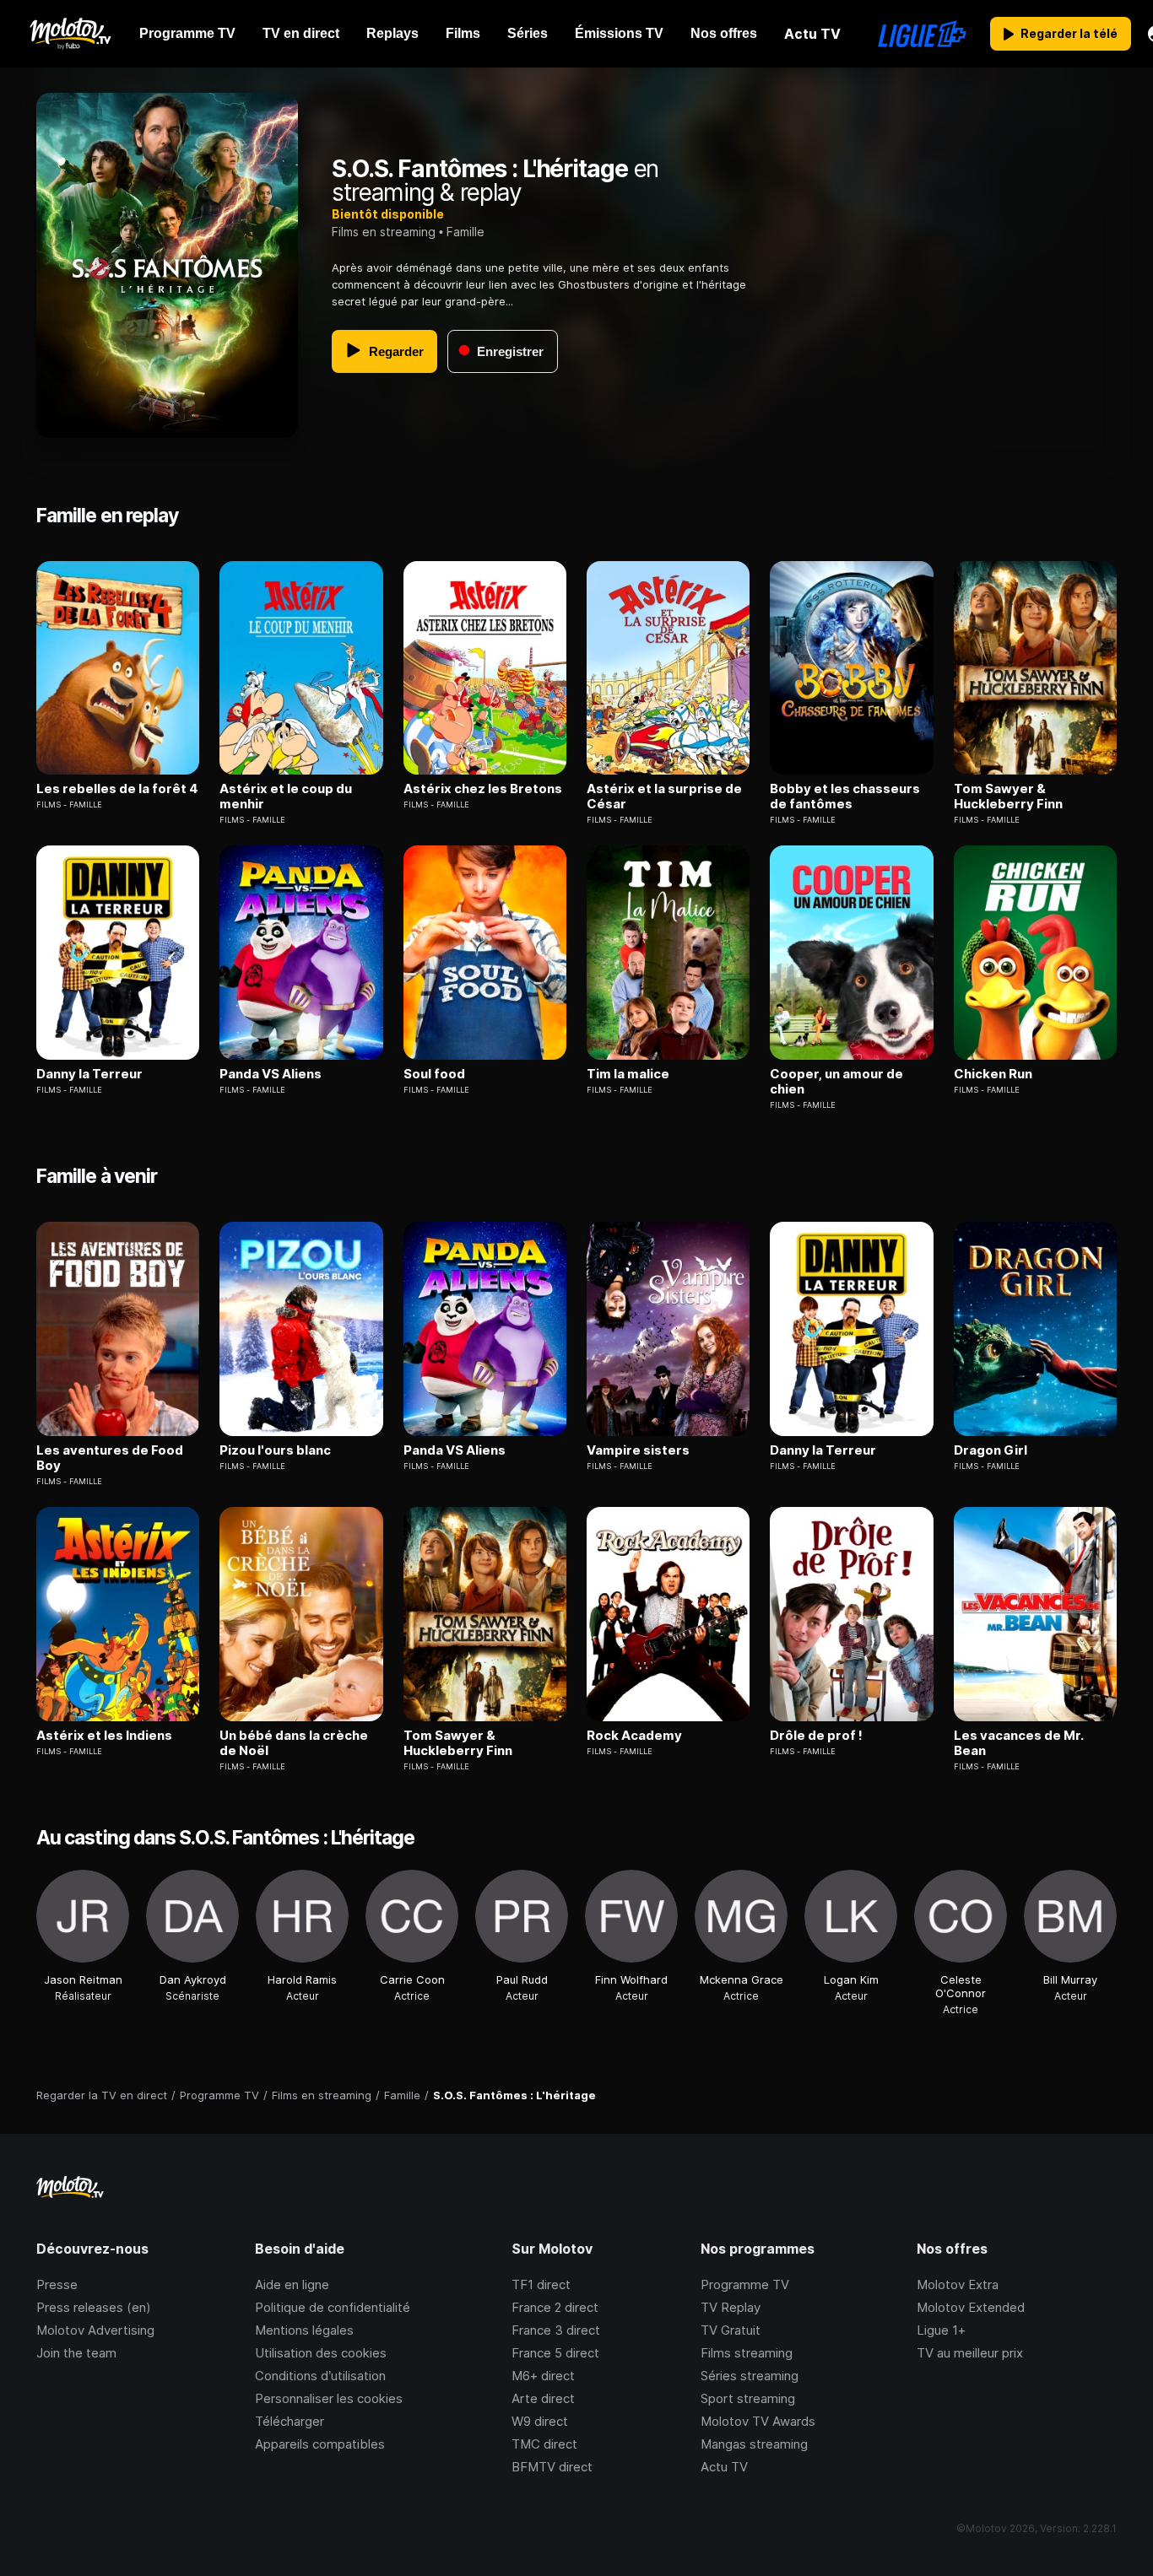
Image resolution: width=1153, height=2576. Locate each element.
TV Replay (731, 2307)
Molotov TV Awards (758, 2421)
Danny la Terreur (89, 1074)
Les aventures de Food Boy (110, 1458)
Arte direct (543, 2398)
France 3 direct (556, 2330)
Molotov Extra (958, 2284)
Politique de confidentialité (333, 2307)
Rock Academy (634, 1736)
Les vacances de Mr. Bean (1018, 1743)
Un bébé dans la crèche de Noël (294, 1743)
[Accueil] (70, 34)
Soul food (434, 1074)
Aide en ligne (292, 2284)
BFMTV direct (552, 2467)
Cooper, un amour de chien (836, 1082)
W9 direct (540, 2421)
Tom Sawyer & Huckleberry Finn (1008, 797)
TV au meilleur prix (970, 2353)
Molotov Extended (971, 2307)
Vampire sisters (638, 1450)
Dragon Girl (991, 1450)
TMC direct (544, 2444)
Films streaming (747, 2353)
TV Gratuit (731, 2330)
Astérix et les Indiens (104, 1736)
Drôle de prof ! (816, 1736)
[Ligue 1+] (922, 34)
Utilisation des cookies (321, 2353)
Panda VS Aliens (271, 1074)
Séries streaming (750, 2376)
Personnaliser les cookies (329, 2398)
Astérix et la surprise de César (664, 797)
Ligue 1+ (941, 2330)
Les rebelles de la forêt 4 (117, 789)
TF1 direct (541, 2284)
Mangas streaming (754, 2444)
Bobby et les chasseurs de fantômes (845, 797)
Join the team (76, 2353)
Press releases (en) (94, 2307)
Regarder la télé (1069, 33)
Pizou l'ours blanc (275, 1450)
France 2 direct (555, 2307)
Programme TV (745, 2284)
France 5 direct (555, 2353)
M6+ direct (543, 2376)
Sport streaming (748, 2398)
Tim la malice (628, 1074)
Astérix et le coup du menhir (286, 797)
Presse (57, 2284)
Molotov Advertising (95, 2330)
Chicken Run (993, 1074)
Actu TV (724, 2467)
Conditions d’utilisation (320, 2376)
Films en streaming (384, 232)
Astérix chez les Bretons (483, 789)
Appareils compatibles (320, 2444)
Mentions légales (304, 2330)
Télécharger (290, 2421)
